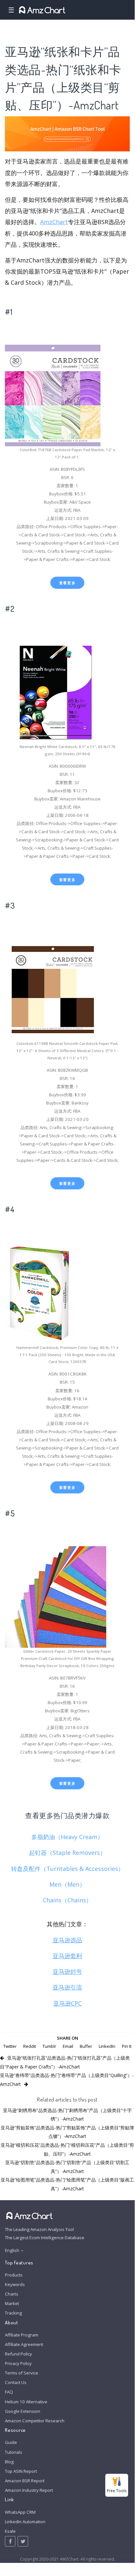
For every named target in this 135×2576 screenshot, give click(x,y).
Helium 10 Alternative (26, 2402)
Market (12, 2303)
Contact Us (16, 2382)
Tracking (13, 2313)
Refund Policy (18, 2354)
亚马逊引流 (67, 1987)
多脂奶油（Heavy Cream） (67, 1837)
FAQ (9, 2392)
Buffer (86, 2046)
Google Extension (23, 2411)
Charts (12, 2294)
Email (68, 2046)
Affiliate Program (22, 2335)
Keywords (15, 2284)
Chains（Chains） (67, 1900)
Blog (9, 2462)
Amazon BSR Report (25, 2481)
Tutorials (14, 2452)
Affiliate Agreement (24, 2344)
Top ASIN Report (21, 2471)
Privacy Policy (18, 2363)
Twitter (10, 2046)
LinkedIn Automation (25, 2522)
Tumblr (49, 2046)
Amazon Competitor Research (35, 2421)
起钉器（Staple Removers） (67, 1853)
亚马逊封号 (67, 1971)
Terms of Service (22, 2373)
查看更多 (67, 583)
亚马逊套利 (67, 1956)
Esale (10, 2531)
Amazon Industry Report (29, 2490)
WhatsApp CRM (20, 2512)
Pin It (127, 2046)
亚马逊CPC (67, 2003)
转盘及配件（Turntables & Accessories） (67, 1869)
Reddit (30, 2046)
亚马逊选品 (67, 1940)
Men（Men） (67, 1884)
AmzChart (54, 222)
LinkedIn (107, 2046)
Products (14, 2275)
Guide (11, 2442)
